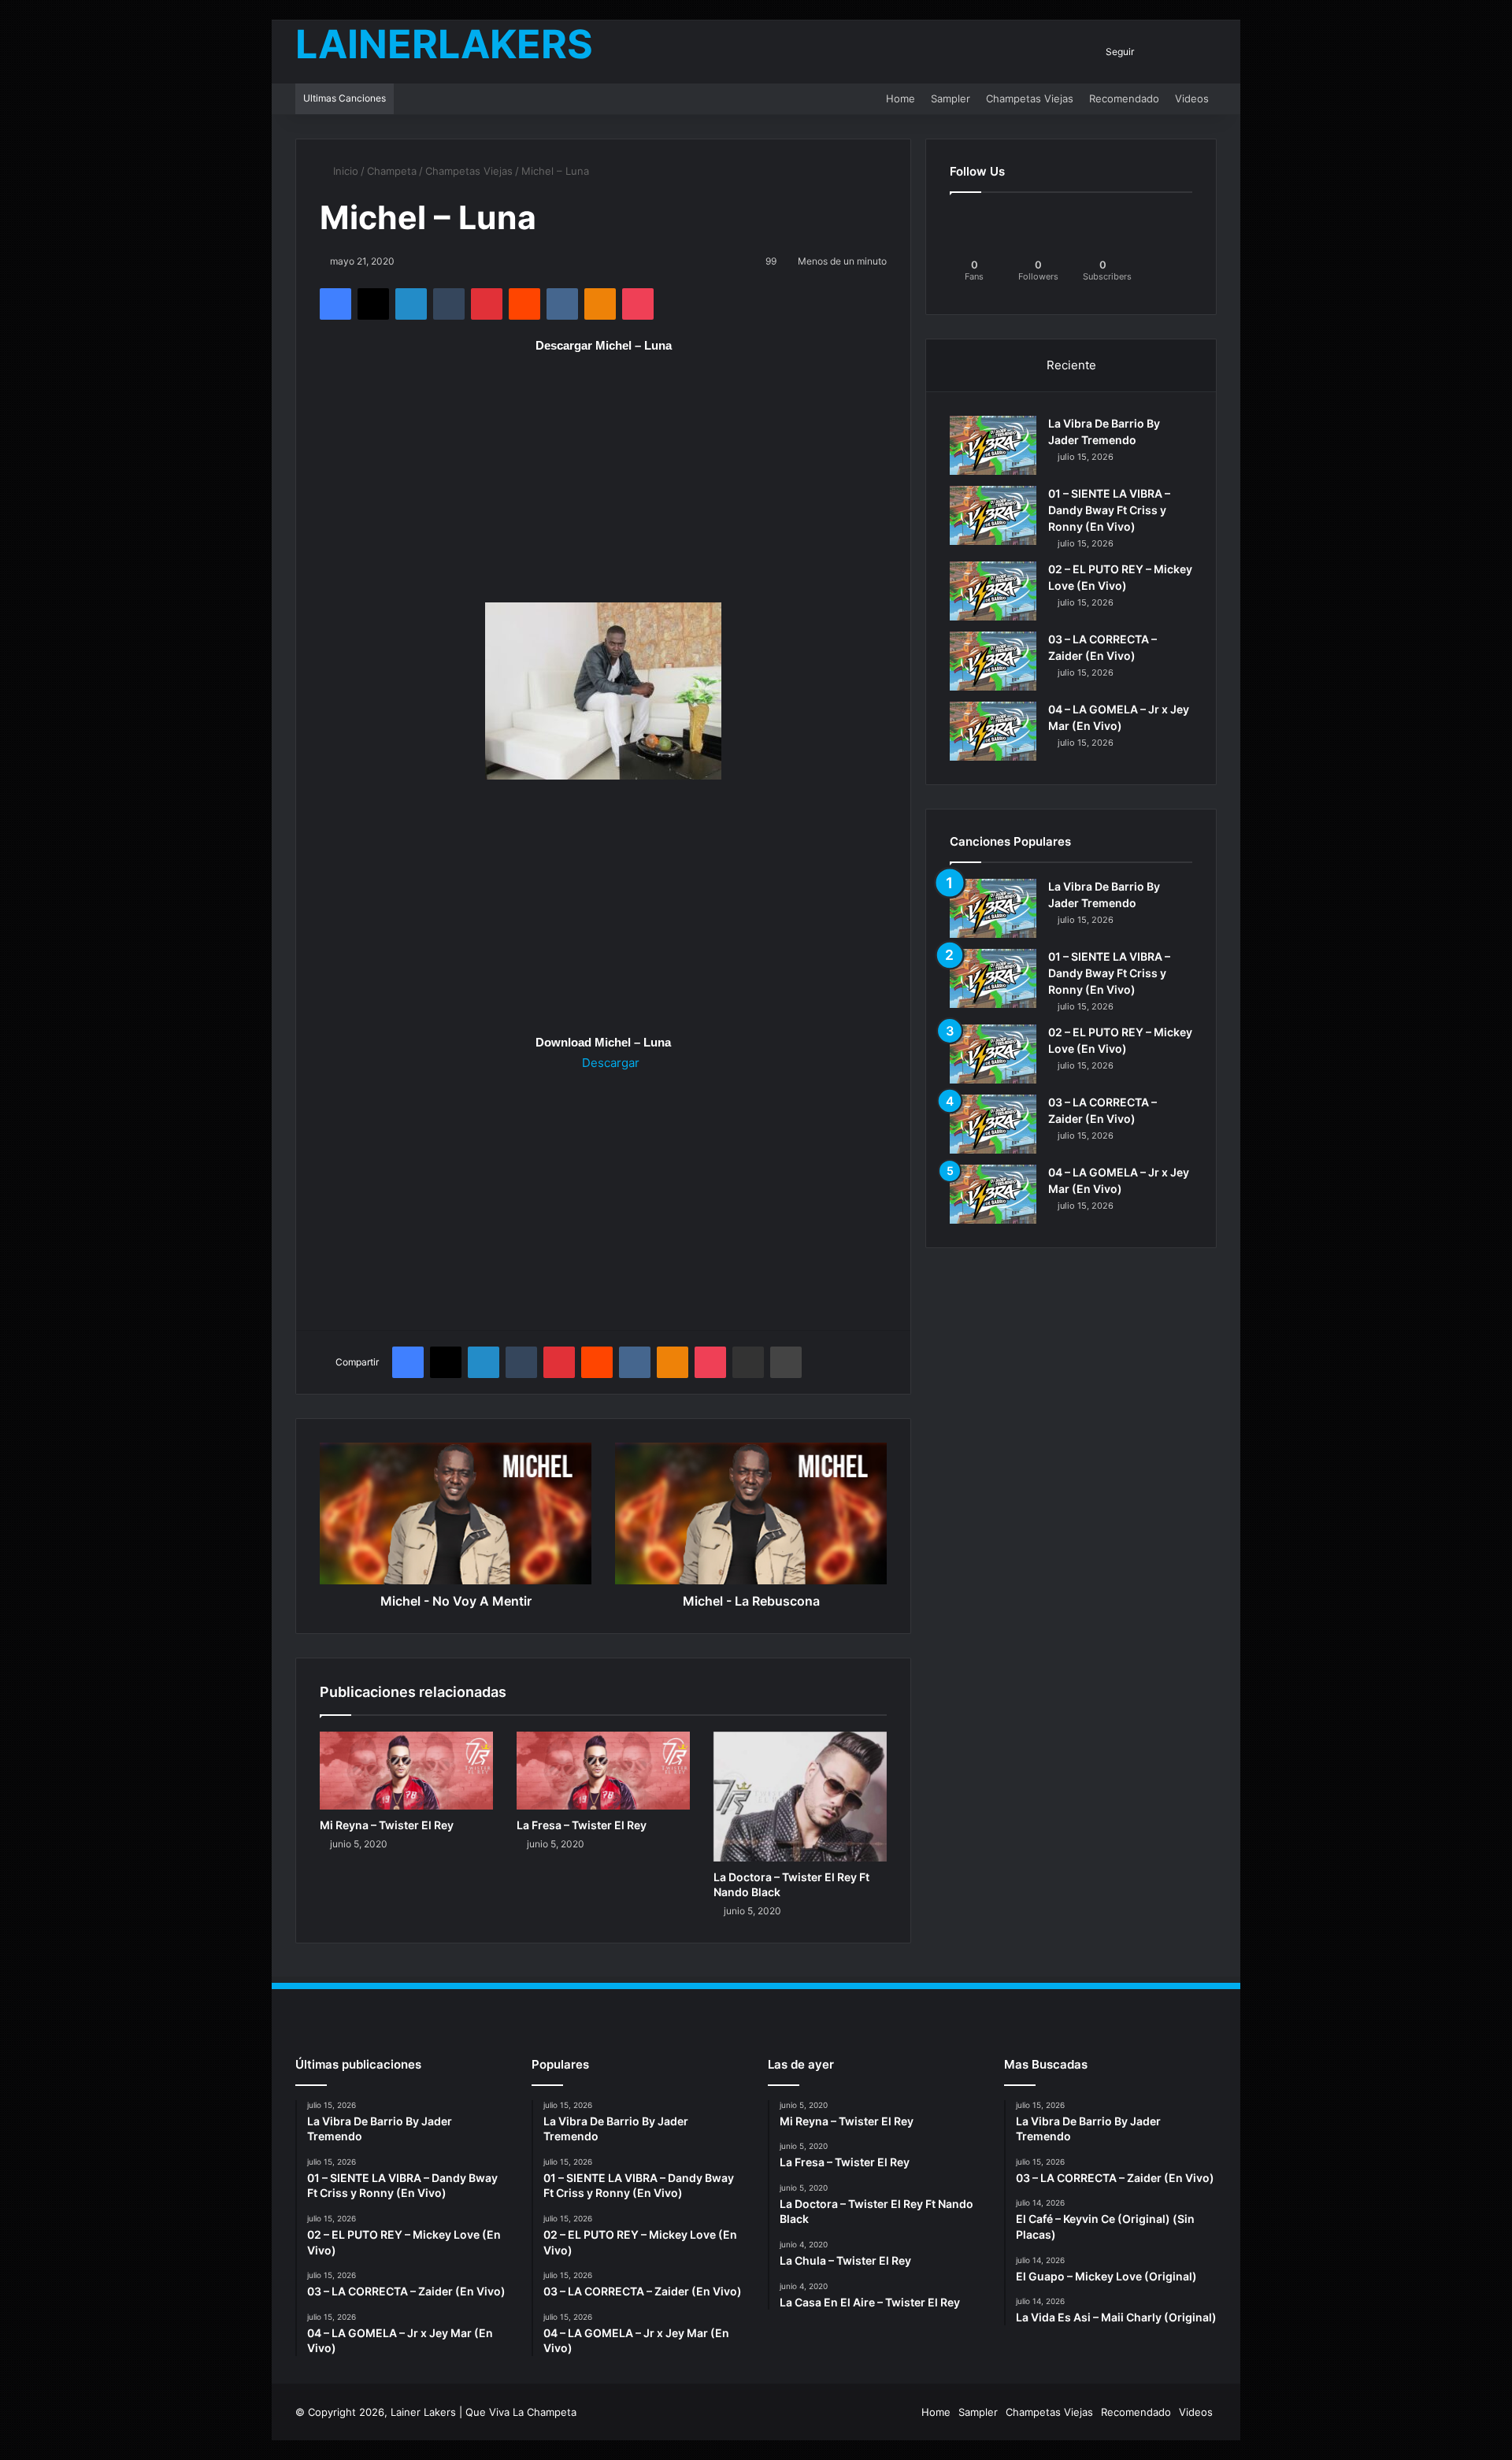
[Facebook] (335, 304)
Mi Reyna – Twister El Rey (387, 1825)
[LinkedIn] (411, 304)
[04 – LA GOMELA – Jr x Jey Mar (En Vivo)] (993, 731)
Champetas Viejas (1030, 98)
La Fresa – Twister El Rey (582, 1825)
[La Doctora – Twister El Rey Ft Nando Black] (800, 1797)
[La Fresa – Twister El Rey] (603, 1771)
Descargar (609, 1063)
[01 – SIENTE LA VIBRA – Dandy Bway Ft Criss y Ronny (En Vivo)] (993, 515)
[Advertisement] (603, 486)
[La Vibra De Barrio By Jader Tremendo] (993, 445)
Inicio (344, 171)
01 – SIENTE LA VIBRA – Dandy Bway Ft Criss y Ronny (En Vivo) (1109, 510)
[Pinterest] (487, 304)
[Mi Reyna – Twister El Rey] (406, 1771)
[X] (373, 304)
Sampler (951, 98)
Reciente (1071, 365)
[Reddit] (524, 304)
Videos (1192, 98)
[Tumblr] (449, 304)
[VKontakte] (562, 304)
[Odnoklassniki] (600, 304)
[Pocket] (638, 304)
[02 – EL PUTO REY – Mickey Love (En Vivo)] (993, 591)
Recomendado (1124, 98)
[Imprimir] (786, 1362)
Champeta (392, 171)
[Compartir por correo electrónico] (748, 1362)
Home (901, 98)
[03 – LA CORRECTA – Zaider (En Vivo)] (993, 661)
